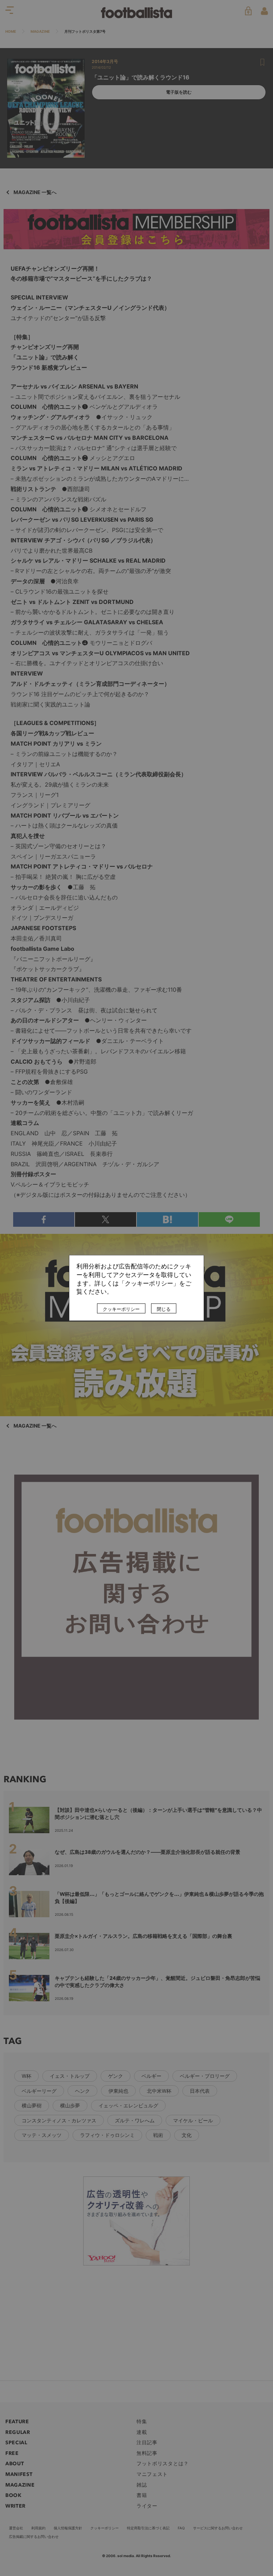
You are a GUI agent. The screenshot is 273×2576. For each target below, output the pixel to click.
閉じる (164, 1309)
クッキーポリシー (121, 1309)
